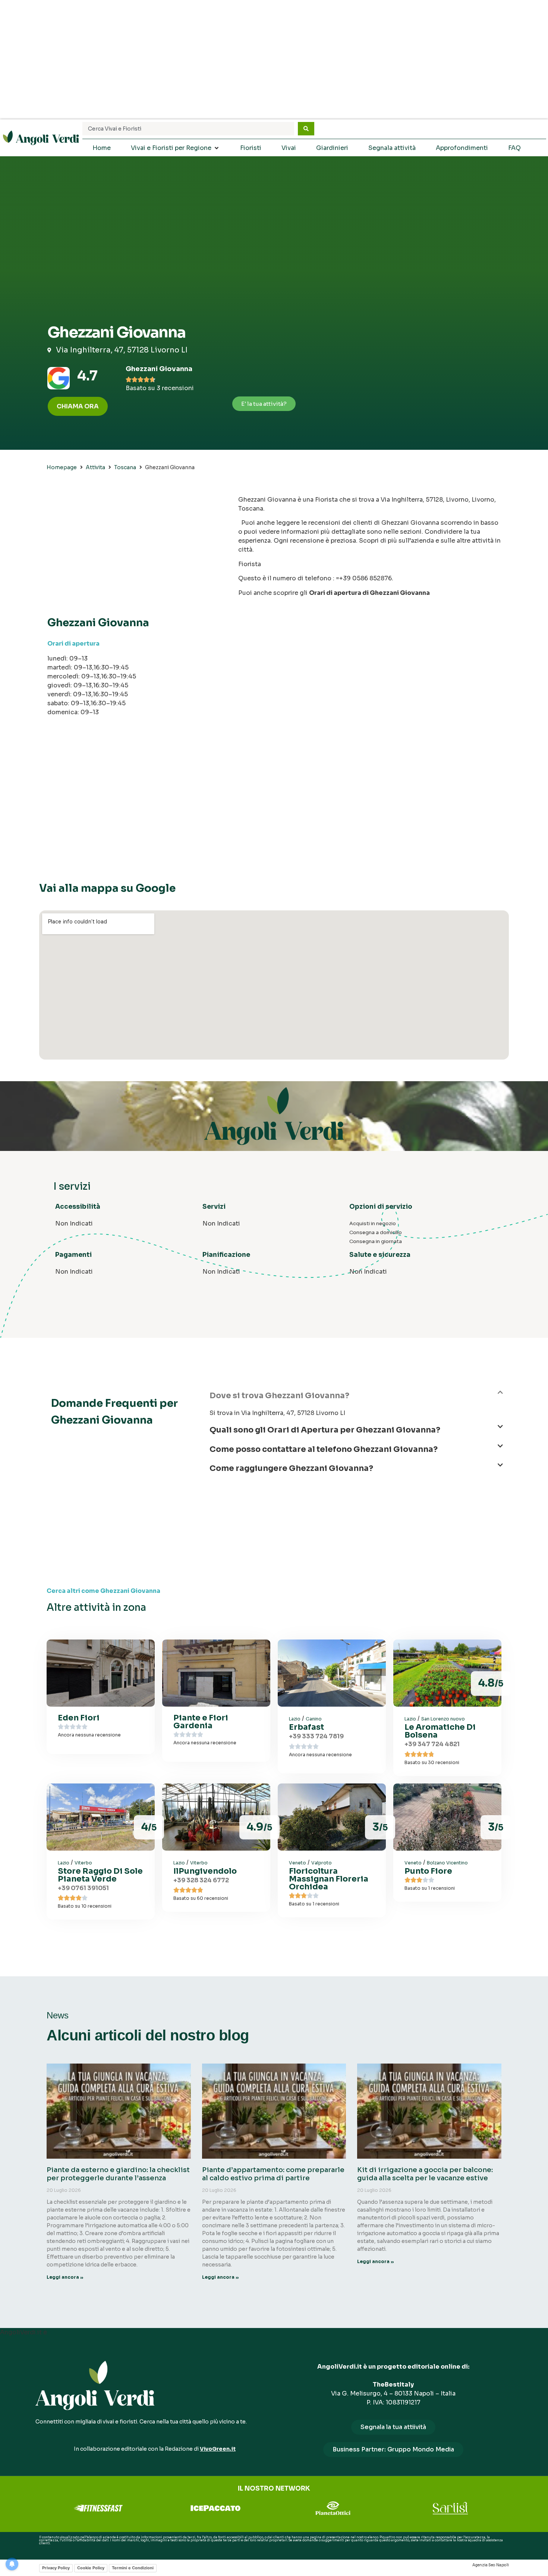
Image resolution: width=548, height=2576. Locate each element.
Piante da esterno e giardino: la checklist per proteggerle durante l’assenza (118, 2174)
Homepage (62, 467)
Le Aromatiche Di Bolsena (440, 1731)
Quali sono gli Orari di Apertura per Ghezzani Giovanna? (325, 1430)
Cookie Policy (91, 2568)
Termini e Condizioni (133, 2568)
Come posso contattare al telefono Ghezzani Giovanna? (324, 1449)
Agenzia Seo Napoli (491, 2565)
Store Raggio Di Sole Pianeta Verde (100, 1875)
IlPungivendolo (205, 1871)
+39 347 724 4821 (432, 1744)
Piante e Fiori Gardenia (201, 1722)
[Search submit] (306, 129)
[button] (356, 1399)
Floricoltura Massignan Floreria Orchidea (329, 1879)
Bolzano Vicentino (447, 1863)
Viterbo (83, 1863)
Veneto (297, 1863)
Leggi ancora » (65, 2277)
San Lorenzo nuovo (443, 1719)
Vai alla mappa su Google (107, 888)
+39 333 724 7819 (316, 1736)
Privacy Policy (56, 2568)
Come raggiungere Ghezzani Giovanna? (291, 1468)
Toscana (125, 467)
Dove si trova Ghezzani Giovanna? (279, 1396)
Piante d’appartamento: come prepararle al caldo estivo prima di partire (273, 2174)
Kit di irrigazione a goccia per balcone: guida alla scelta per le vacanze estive (425, 2174)
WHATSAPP (48, 2549)
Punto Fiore (428, 1871)
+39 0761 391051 (83, 1888)
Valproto (322, 1863)
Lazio (295, 1719)
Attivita (95, 467)
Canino (314, 1719)
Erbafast (306, 1727)
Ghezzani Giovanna (159, 369)
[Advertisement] (274, 60)
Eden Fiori (79, 1718)
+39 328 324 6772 (201, 1880)
